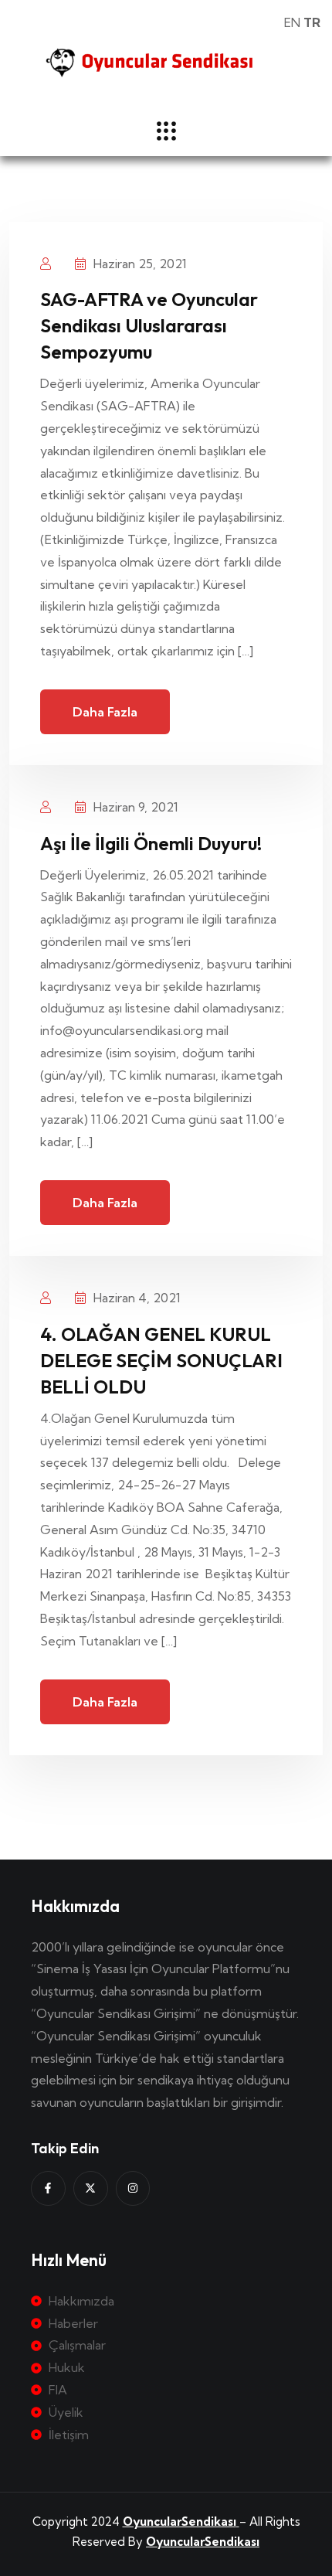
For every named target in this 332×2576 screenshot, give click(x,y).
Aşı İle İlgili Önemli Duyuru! (151, 843)
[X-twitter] (91, 2188)
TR (312, 22)
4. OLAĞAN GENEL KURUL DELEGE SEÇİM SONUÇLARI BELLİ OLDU (161, 1360)
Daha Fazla (105, 712)
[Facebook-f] (48, 2188)
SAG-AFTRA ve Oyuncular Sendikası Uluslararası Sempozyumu (149, 325)
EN (292, 22)
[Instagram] (133, 2188)
